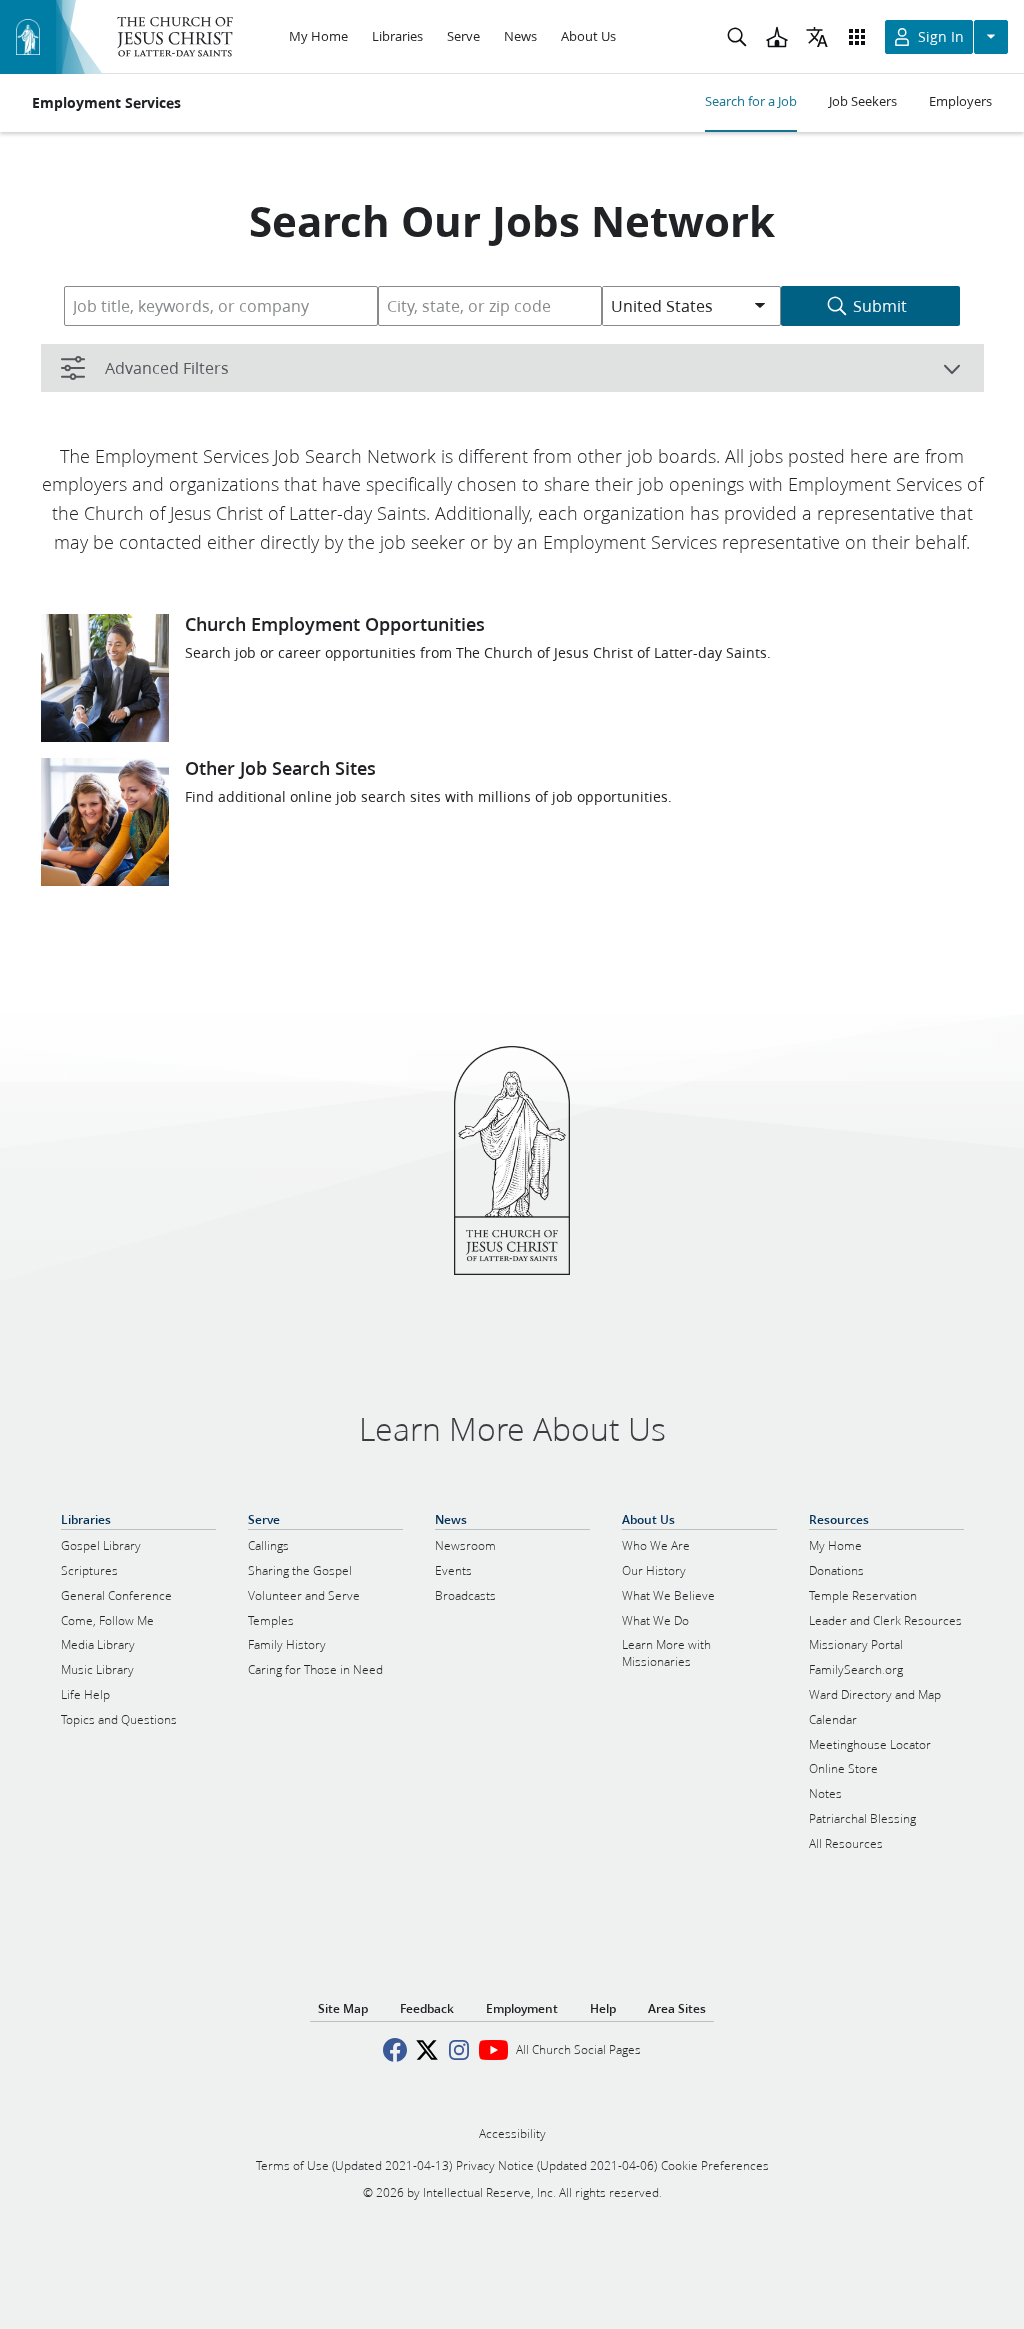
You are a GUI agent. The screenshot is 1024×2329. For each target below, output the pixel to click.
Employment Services (106, 103)
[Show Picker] (760, 306)
